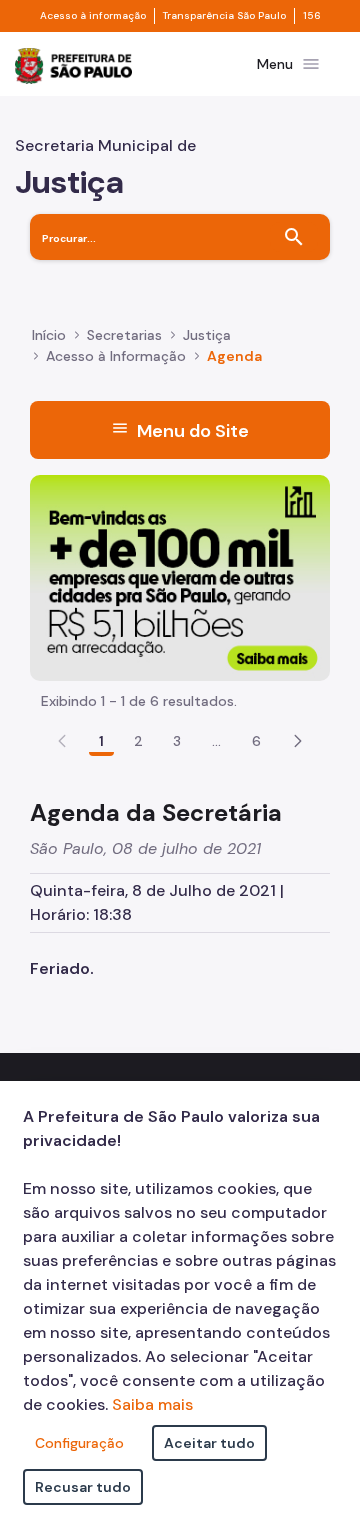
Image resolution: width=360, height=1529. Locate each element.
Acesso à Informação (116, 356)
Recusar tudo (83, 1487)
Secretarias (124, 335)
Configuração (79, 1443)
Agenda (234, 356)
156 (312, 16)
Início (49, 335)
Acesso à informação (93, 16)
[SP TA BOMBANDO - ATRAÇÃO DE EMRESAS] (180, 576)
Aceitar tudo (209, 1443)
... (217, 741)
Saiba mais (152, 1404)
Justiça (207, 335)
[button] (298, 741)
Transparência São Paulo (224, 16)
